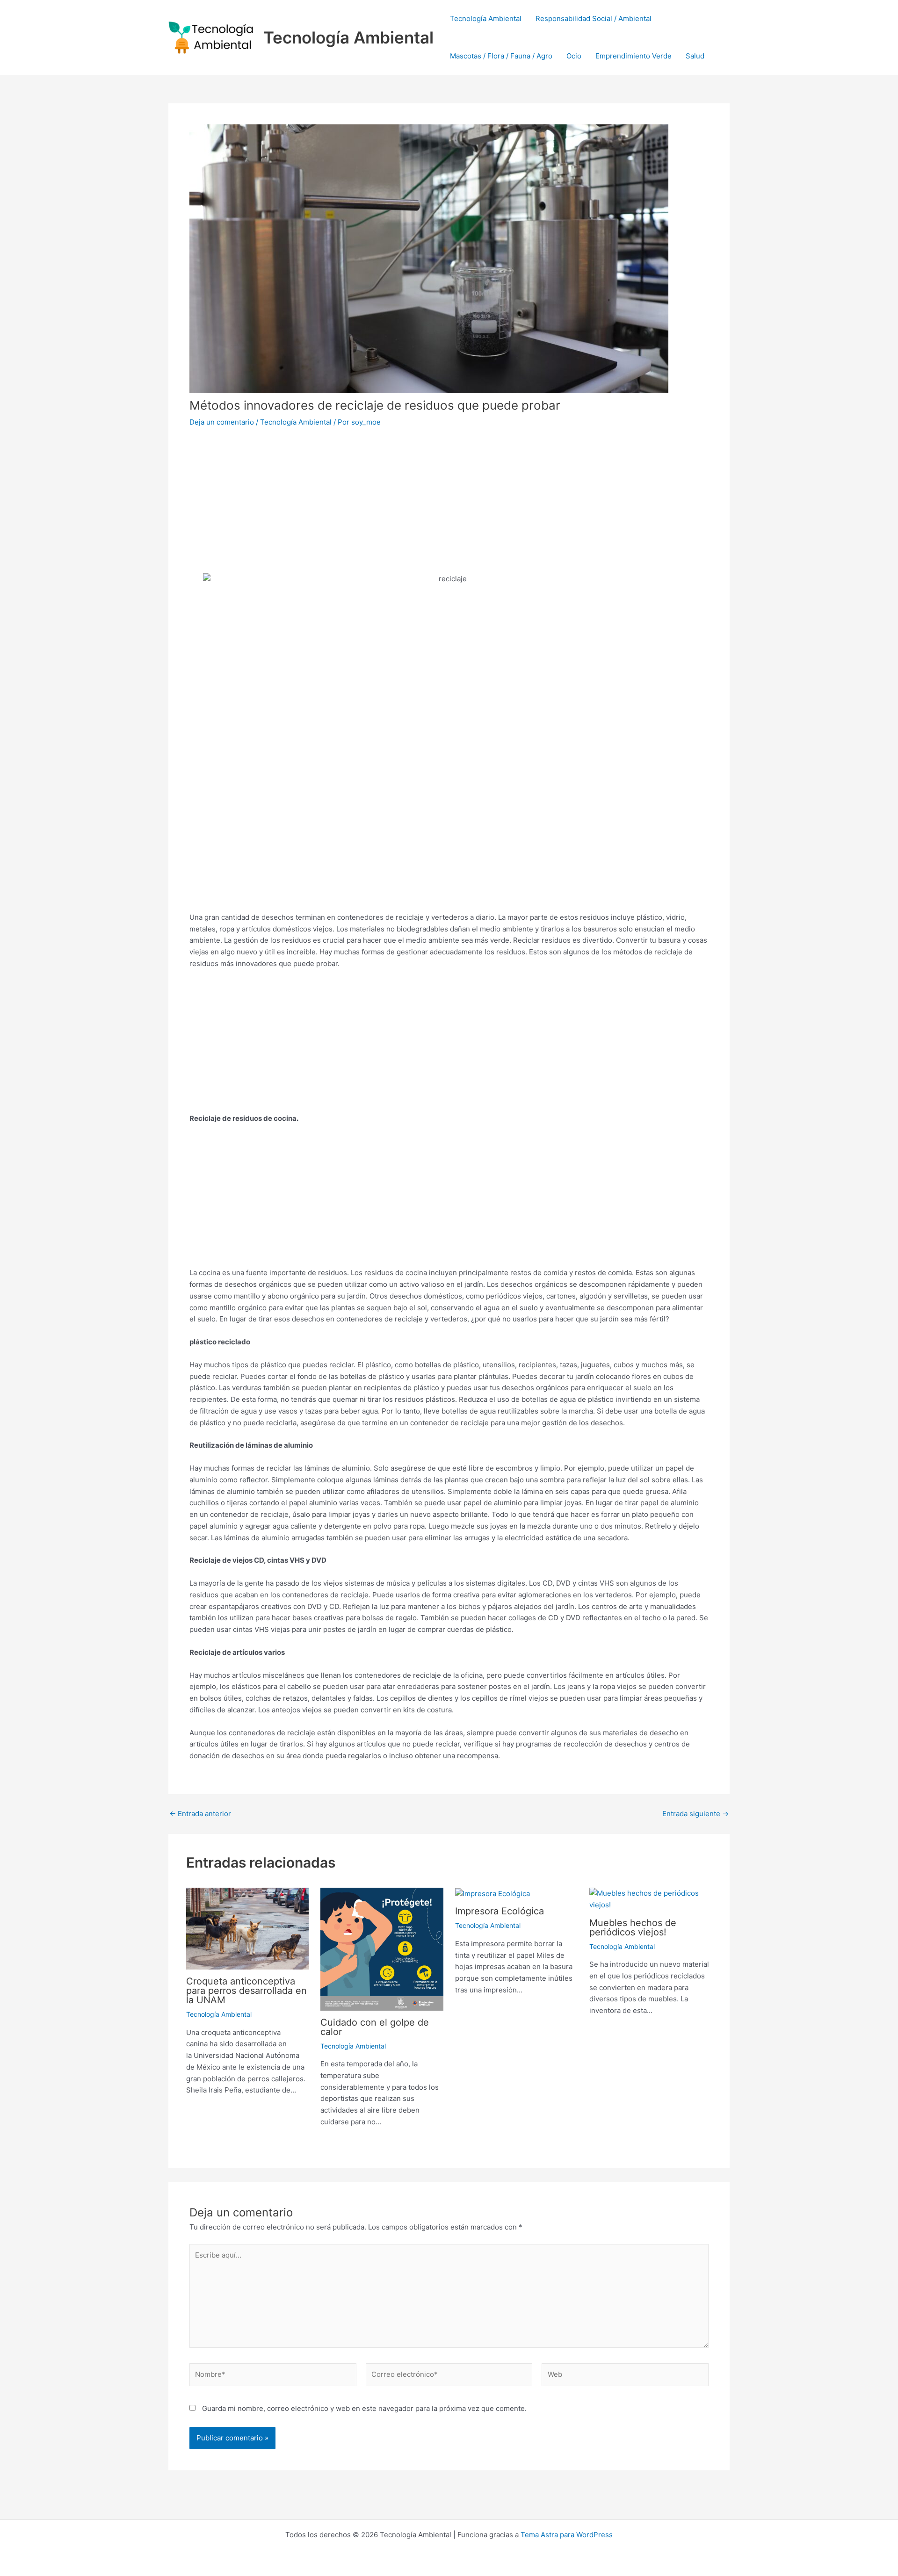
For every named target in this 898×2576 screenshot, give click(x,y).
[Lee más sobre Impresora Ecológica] (492, 1893)
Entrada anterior (200, 1814)
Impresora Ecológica (500, 1911)
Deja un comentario (222, 422)
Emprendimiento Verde (634, 56)
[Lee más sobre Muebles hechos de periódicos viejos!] (651, 1899)
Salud (695, 56)
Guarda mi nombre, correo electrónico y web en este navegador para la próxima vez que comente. (364, 2408)
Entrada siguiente (695, 1814)
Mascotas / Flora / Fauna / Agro (501, 56)
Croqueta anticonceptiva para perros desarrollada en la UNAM (246, 1991)
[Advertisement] (449, 507)
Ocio (574, 56)
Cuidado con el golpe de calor (375, 2027)
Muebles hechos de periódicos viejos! (633, 1927)
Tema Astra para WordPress (567, 2535)
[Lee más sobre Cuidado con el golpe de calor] (382, 1949)
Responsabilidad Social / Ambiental (594, 18)
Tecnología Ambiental (348, 37)
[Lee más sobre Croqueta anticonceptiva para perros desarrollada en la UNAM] (248, 1928)
